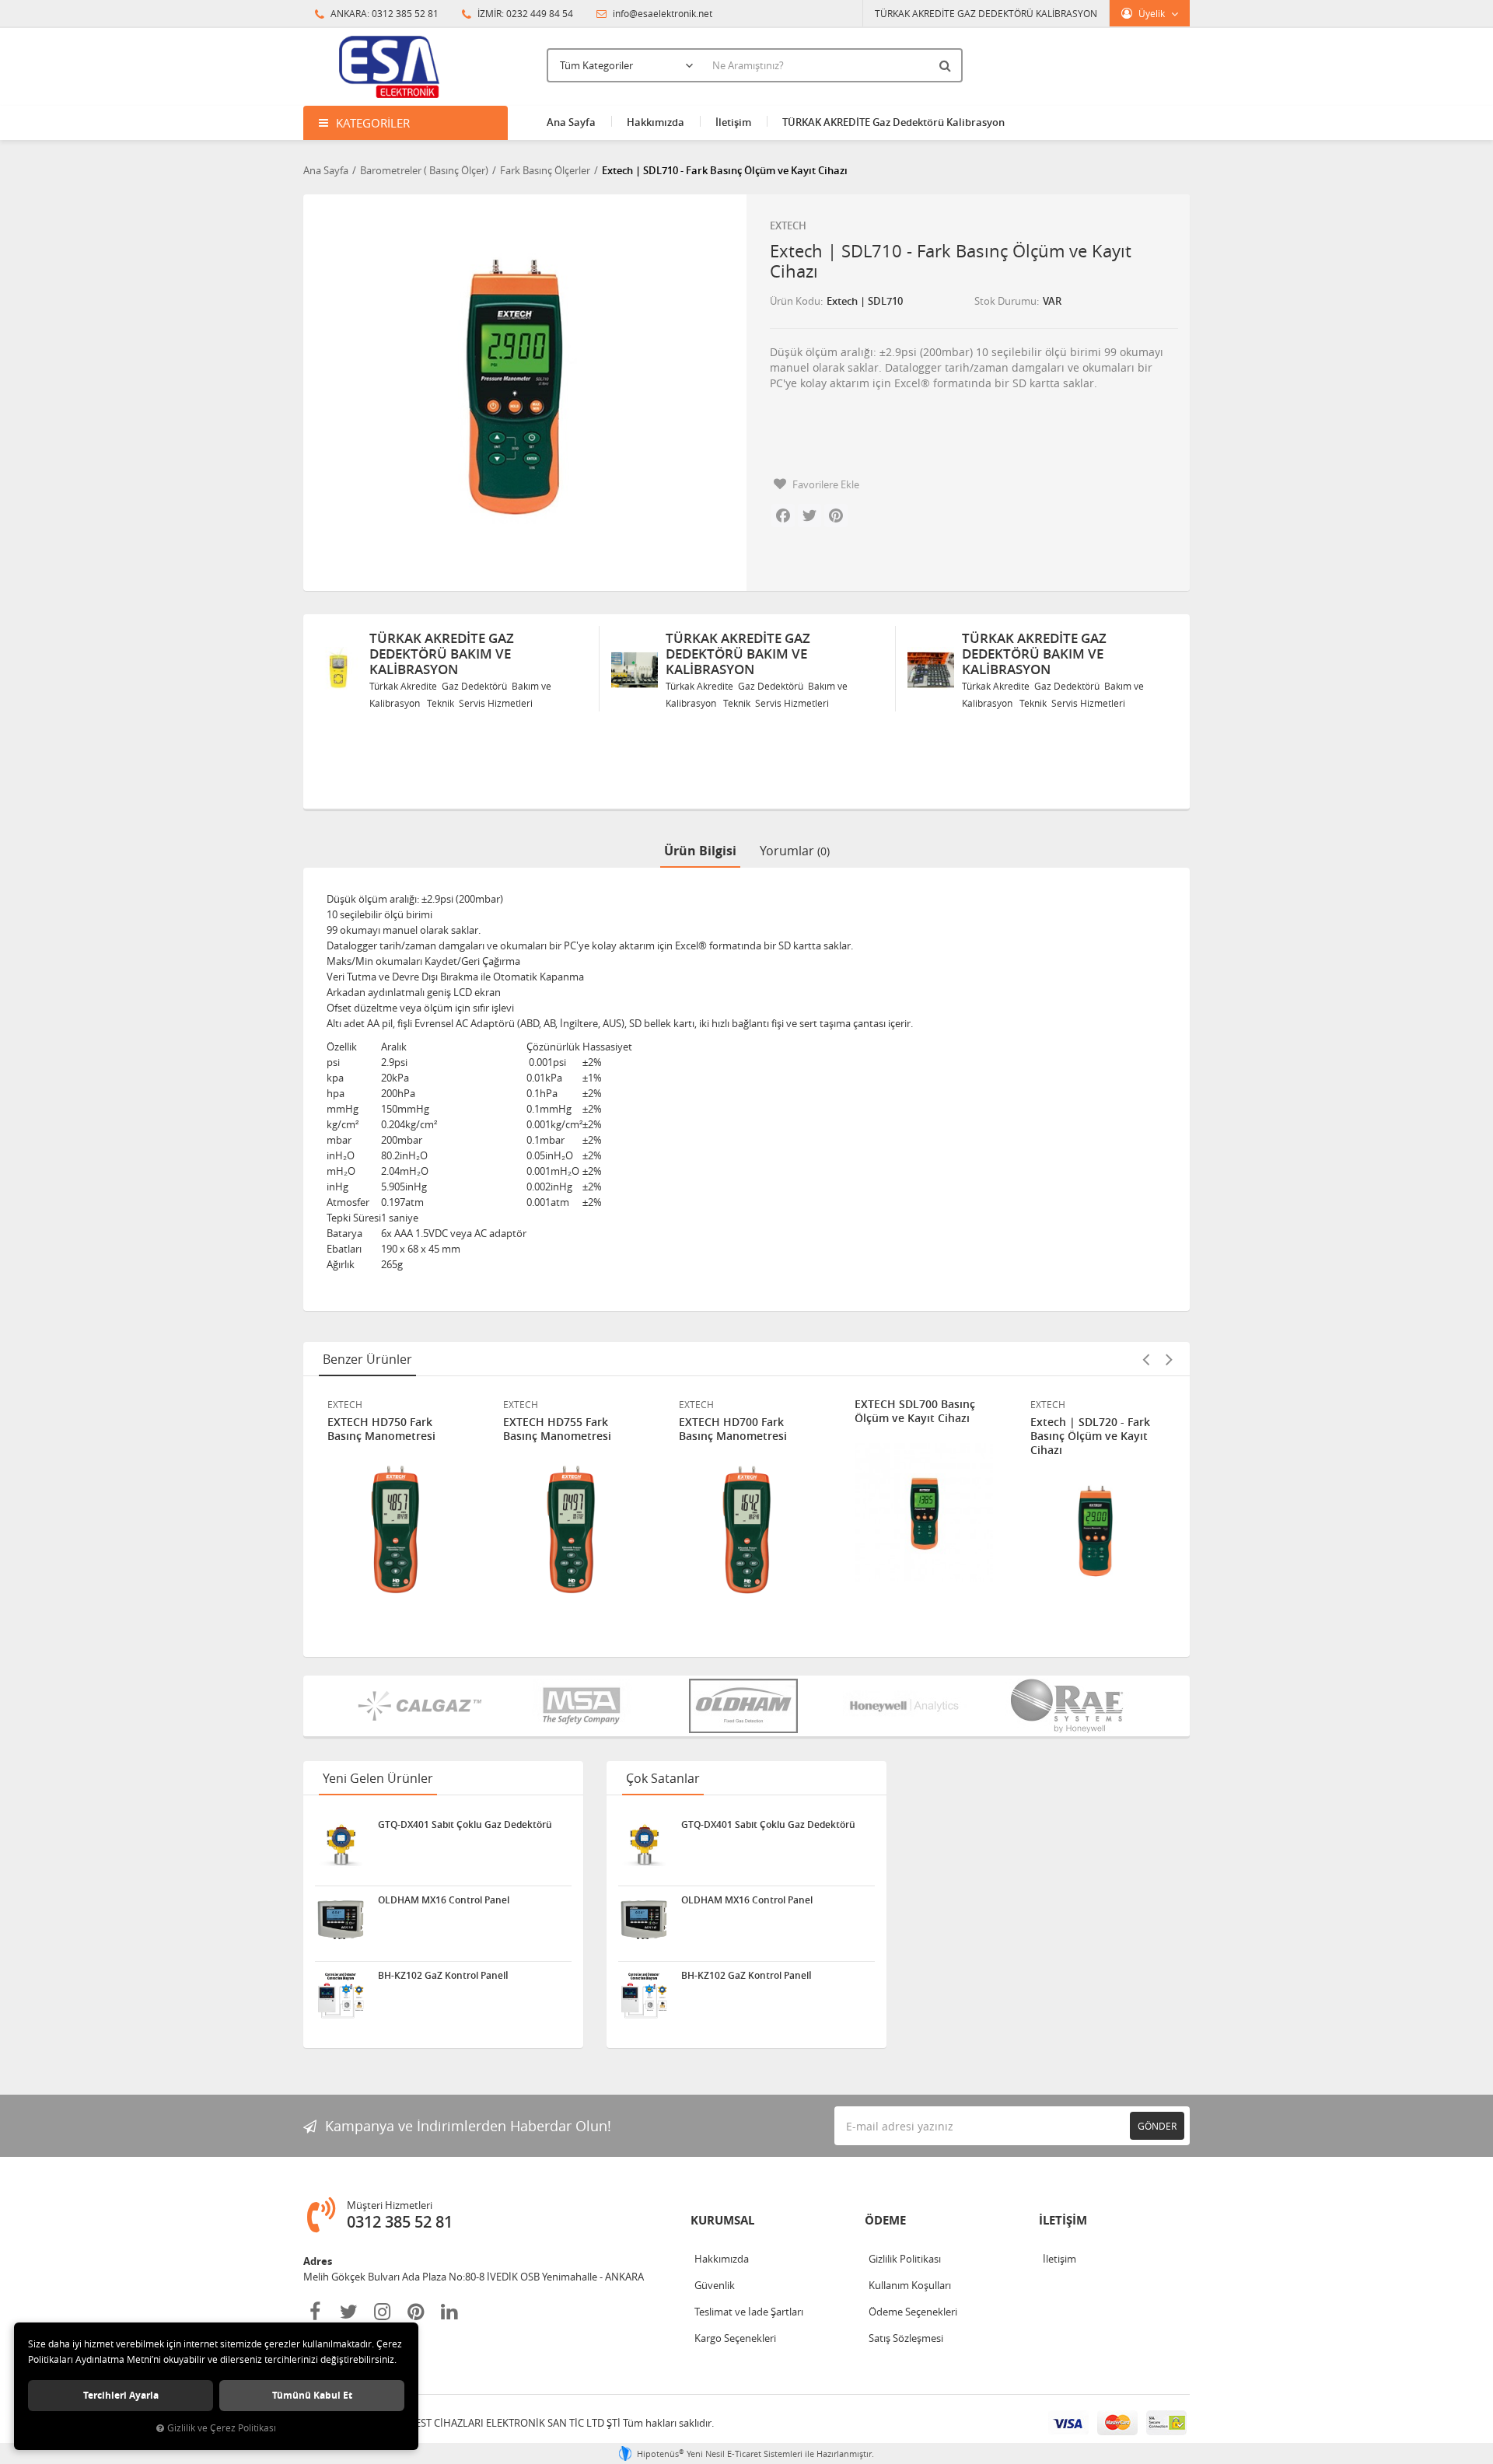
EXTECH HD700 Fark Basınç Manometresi (733, 1429)
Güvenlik (715, 2285)
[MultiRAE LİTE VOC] (1070, 1706)
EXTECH (788, 225)
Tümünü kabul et (312, 2395)
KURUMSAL (722, 2220)
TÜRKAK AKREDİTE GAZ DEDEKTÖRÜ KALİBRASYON (986, 13)
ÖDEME (885, 2220)
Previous (1145, 1359)
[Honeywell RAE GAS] (908, 1706)
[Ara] (947, 65)
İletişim (733, 122)
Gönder (1157, 2126)
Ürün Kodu (795, 301)
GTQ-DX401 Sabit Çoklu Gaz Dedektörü (465, 1825)
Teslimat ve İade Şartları (749, 2312)
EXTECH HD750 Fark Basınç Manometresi (381, 1429)
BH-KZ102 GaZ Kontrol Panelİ (443, 1976)
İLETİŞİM (1063, 2220)
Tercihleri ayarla (121, 2395)
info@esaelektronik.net (661, 13)
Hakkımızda (656, 122)
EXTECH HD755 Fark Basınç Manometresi (557, 1429)
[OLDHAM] (746, 1706)
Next (1169, 1359)
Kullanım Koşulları (910, 2285)
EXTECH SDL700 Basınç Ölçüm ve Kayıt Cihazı (915, 1411)
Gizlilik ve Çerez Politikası (222, 2428)
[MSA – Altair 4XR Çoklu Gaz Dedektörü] (585, 1706)
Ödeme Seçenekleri (913, 2312)
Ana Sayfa (571, 122)
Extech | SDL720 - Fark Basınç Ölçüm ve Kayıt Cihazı (1090, 1436)
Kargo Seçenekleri (735, 2338)
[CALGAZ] (423, 1706)
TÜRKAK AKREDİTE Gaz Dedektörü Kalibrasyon (893, 122)
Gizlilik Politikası (905, 2259)
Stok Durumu (1005, 301)
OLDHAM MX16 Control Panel (444, 1900)
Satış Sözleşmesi (906, 2338)
